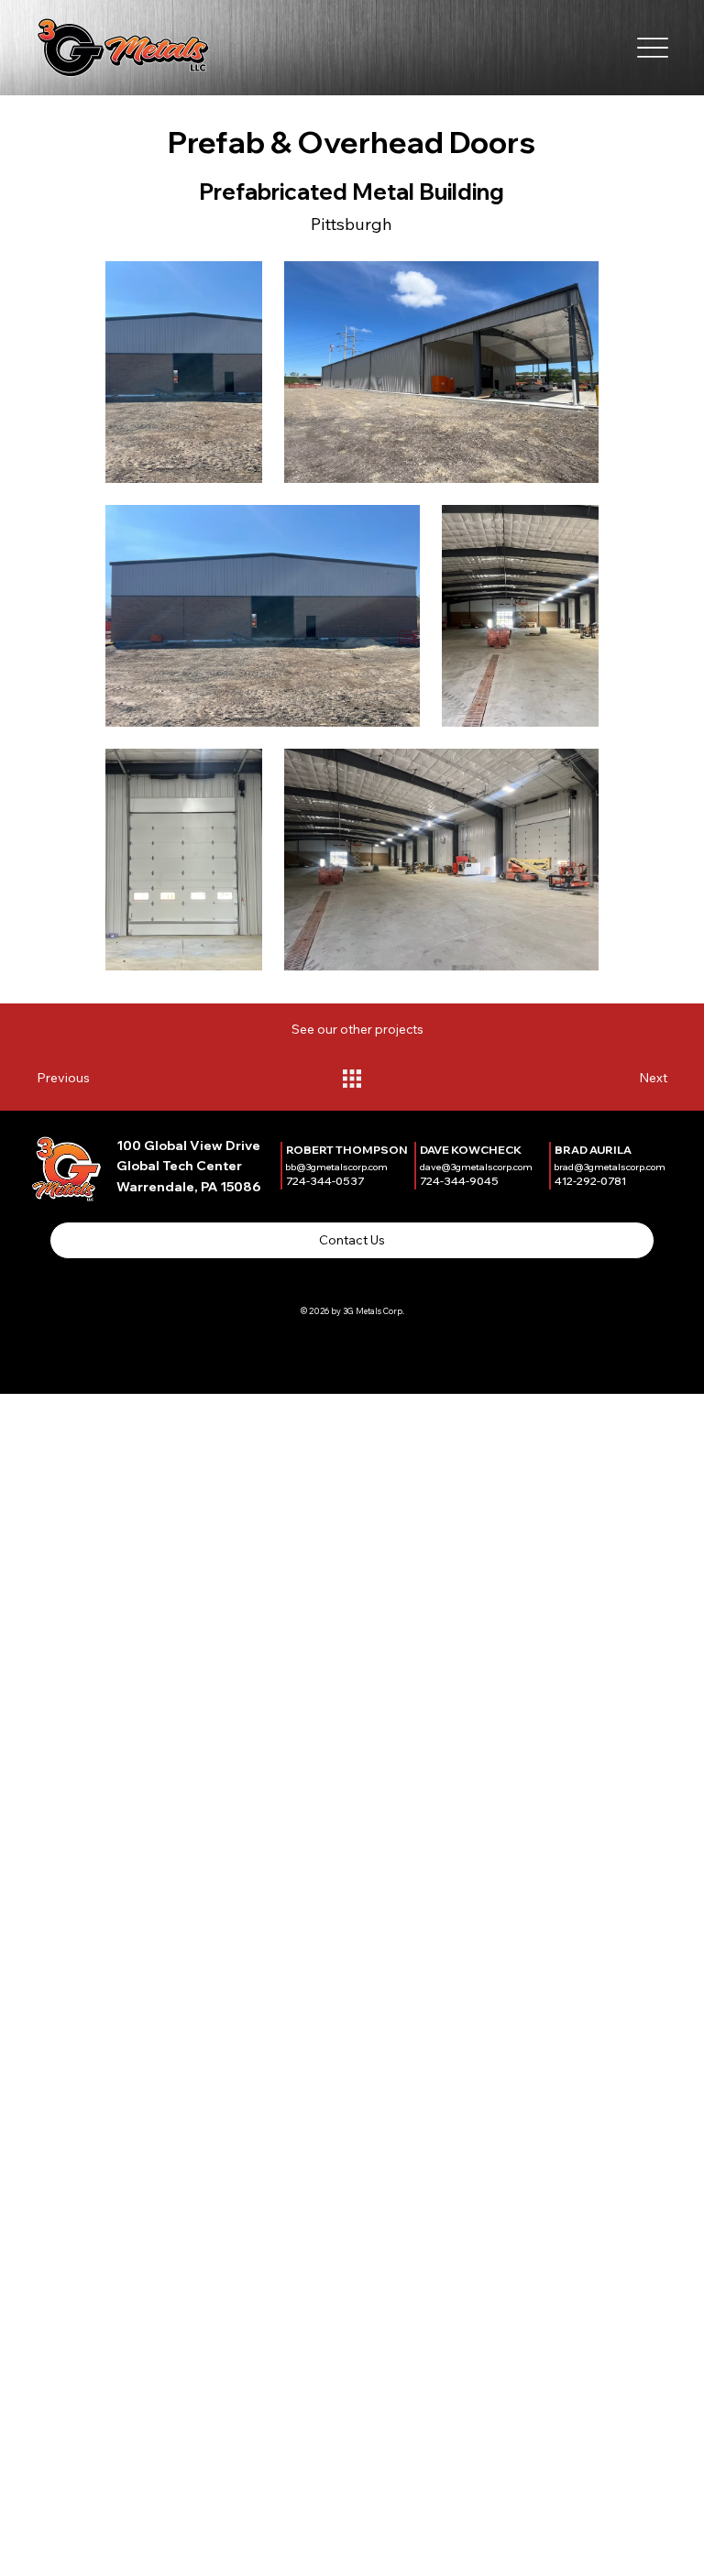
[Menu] (653, 47)
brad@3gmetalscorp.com (610, 1167)
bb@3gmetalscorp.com (336, 1167)
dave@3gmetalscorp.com (476, 1167)
